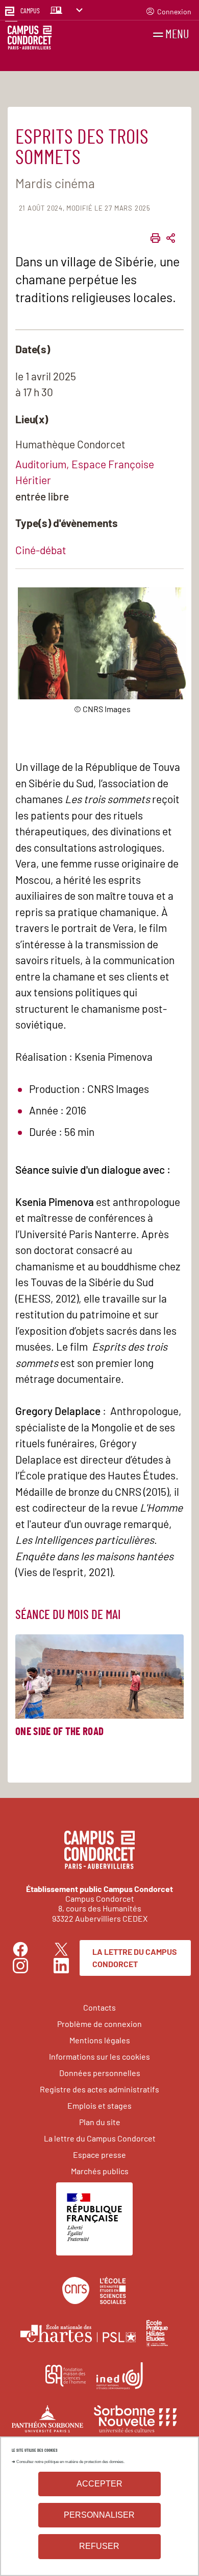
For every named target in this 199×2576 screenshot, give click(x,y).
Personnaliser (99, 2515)
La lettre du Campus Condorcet (135, 1958)
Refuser (99, 2546)
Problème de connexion (99, 2024)
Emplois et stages (99, 2105)
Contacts (99, 2007)
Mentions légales (100, 2040)
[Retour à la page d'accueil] (30, 39)
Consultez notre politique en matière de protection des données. (70, 2462)
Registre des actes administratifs (99, 2089)
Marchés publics (100, 2171)
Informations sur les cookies (99, 2056)
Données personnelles (100, 2073)
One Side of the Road (59, 1732)
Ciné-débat (41, 550)
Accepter (99, 2484)
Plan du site (100, 2122)
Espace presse (99, 2155)
